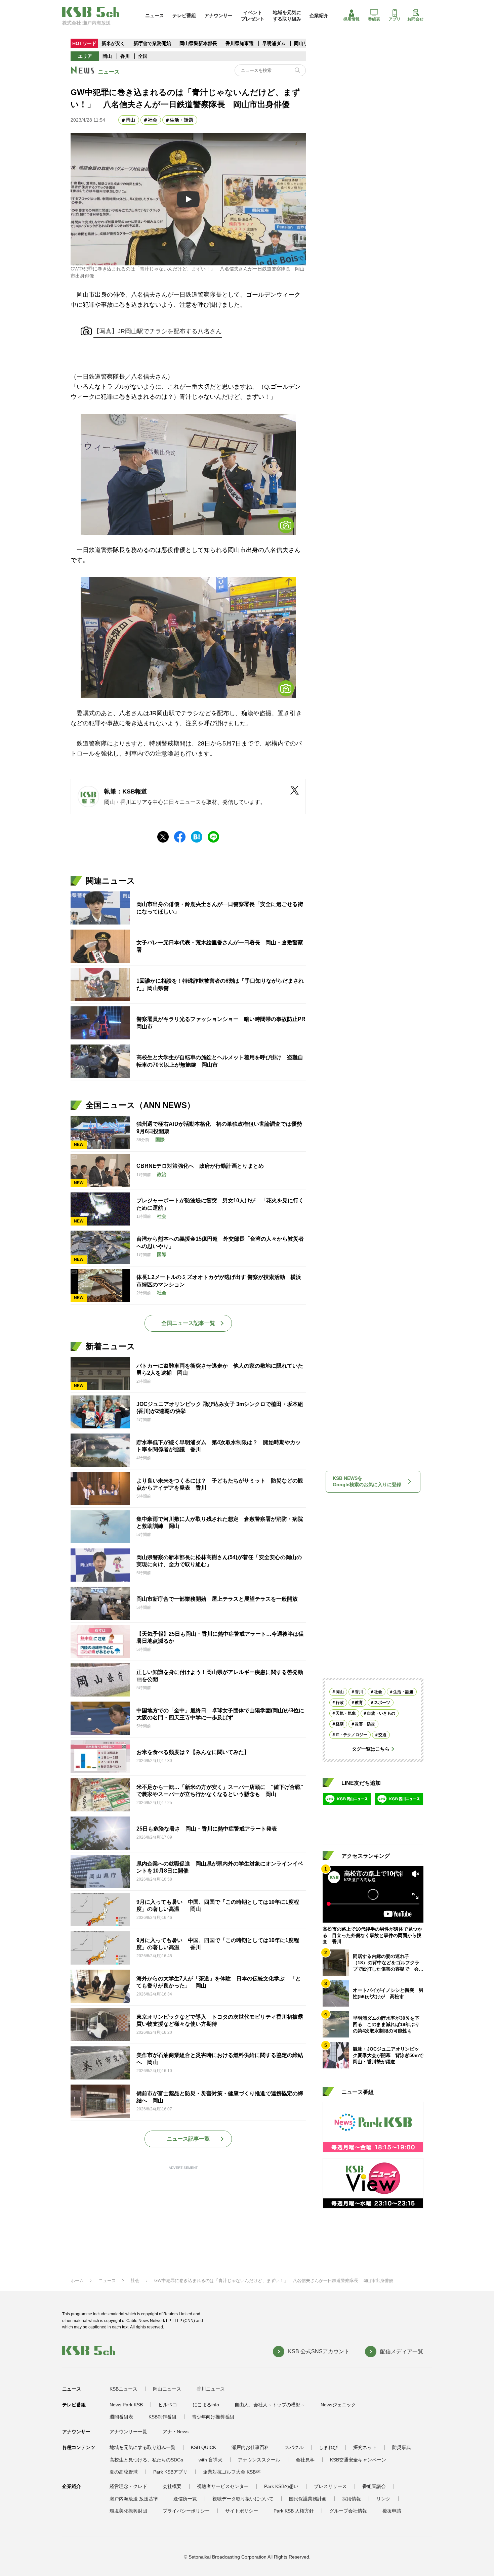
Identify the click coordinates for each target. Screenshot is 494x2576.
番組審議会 (374, 2486)
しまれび (328, 2447)
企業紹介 (319, 15)
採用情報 (352, 19)
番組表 (374, 19)
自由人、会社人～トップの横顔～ (270, 2405)
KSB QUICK (203, 2447)
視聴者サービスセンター (223, 2486)
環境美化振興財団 (128, 2511)
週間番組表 (121, 2417)
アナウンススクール (259, 2460)
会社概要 (172, 2486)
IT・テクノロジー (352, 1735)
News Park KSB (126, 2405)
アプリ (395, 19)
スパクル (294, 2447)
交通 (382, 1735)
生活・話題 (181, 120)
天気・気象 (346, 1713)
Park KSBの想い (281, 2486)
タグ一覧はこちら (371, 1749)
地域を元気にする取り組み (287, 15)
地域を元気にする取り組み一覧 (142, 2447)
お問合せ (415, 19)
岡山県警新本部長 (198, 43)
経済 (340, 1724)
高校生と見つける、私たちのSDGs (146, 2460)
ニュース (155, 15)
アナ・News (176, 2432)
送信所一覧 (185, 2499)
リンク (383, 2499)
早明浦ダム (275, 43)
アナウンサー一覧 (128, 2432)
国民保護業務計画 (308, 2499)
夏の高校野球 (124, 2472)
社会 (153, 120)
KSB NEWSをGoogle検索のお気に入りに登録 (367, 1482)
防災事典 (402, 2447)
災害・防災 (365, 1724)
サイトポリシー (242, 2511)
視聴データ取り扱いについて (243, 2499)
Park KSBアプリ (170, 2472)
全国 (143, 56)
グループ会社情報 (348, 2511)
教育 (359, 1703)
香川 (125, 56)
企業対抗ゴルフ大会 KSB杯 (232, 2472)
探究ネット (365, 2447)
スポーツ (382, 1703)
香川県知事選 (240, 43)
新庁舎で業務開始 (152, 43)
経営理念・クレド (128, 2486)
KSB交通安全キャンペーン (358, 2460)
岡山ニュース (167, 2389)
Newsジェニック (338, 2405)
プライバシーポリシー (186, 2511)
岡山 (107, 56)
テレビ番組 (184, 15)
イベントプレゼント (253, 15)
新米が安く (113, 43)
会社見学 (305, 2460)
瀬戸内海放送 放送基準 (134, 2499)
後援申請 (392, 2511)
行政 (340, 1703)
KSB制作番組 (162, 2417)
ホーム (77, 2281)
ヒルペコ (168, 2405)
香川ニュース (211, 2389)
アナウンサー (218, 15)
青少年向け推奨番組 (213, 2417)
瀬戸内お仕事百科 (250, 2447)
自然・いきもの (381, 1713)
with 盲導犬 (211, 2460)
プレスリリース (330, 2486)
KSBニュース (123, 2389)
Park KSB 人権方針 (294, 2511)
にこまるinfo (206, 2405)
